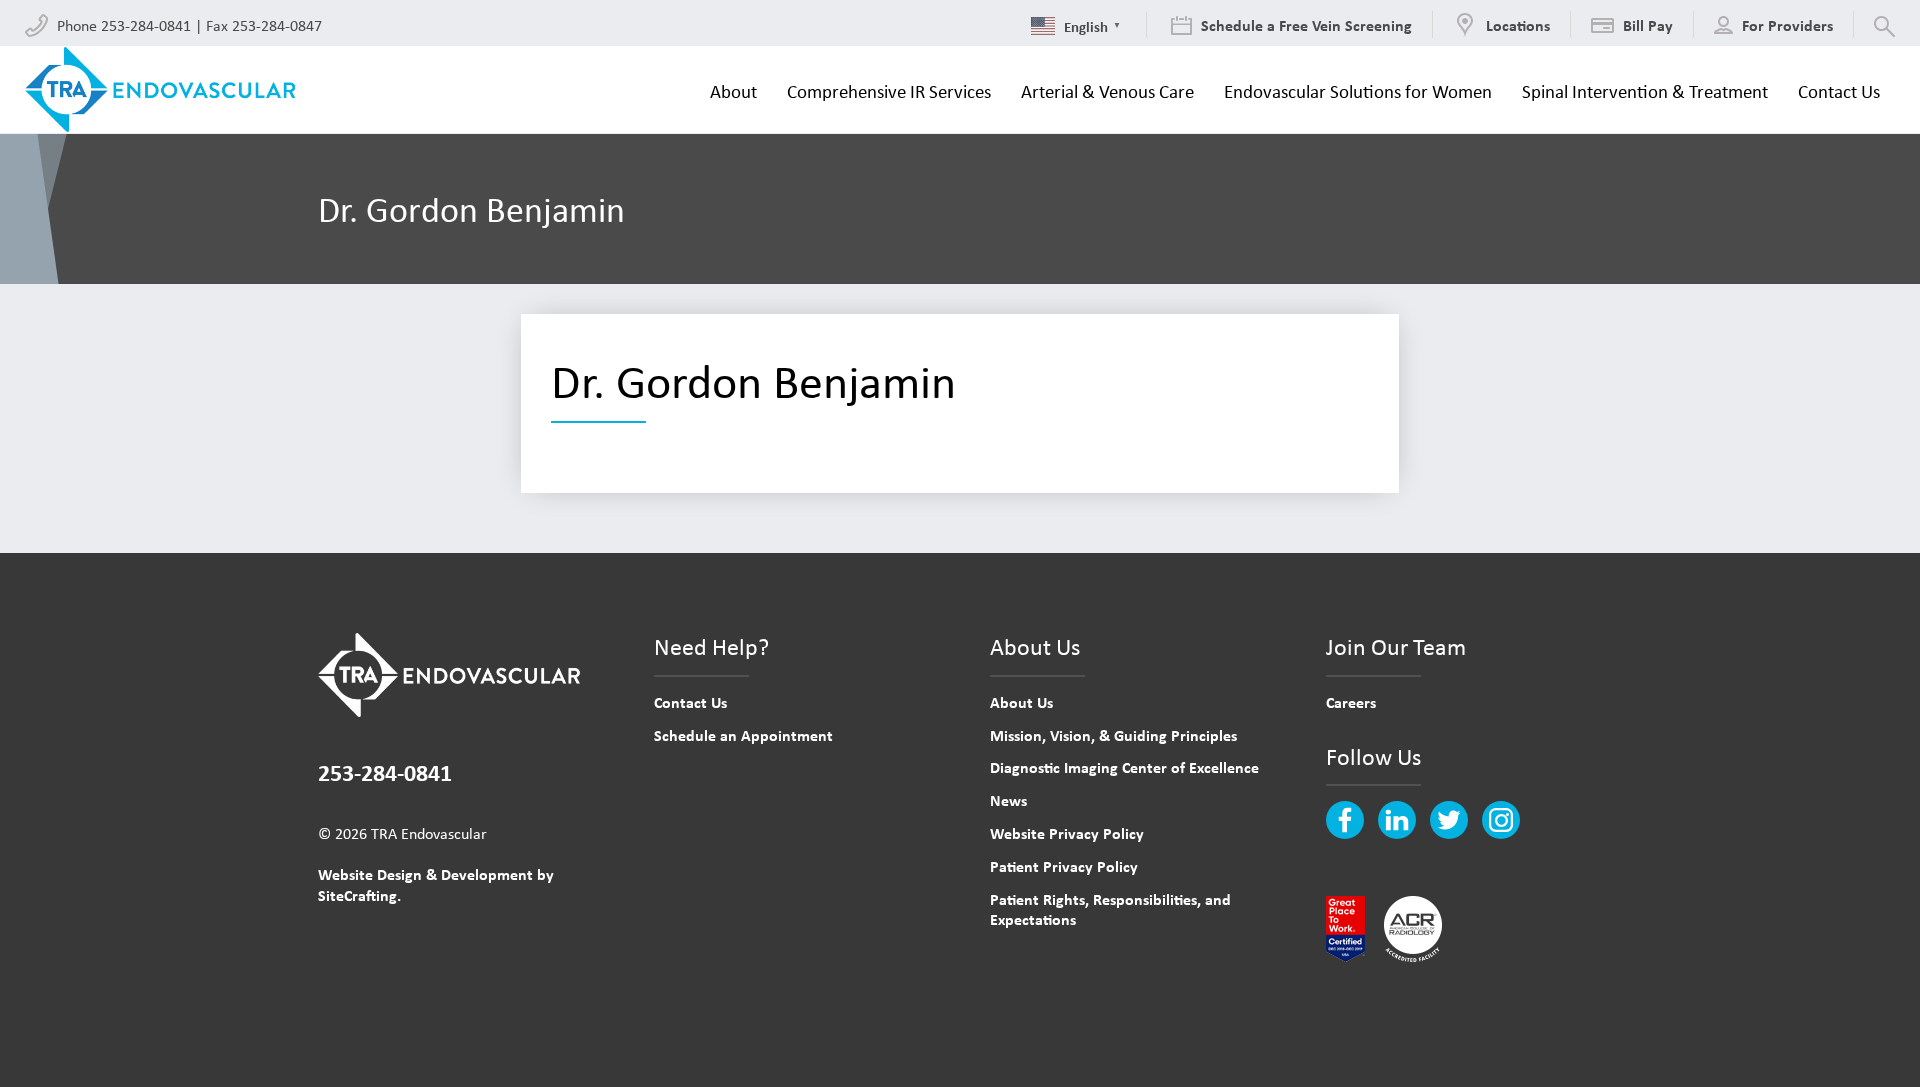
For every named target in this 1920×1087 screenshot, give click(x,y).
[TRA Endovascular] (167, 90)
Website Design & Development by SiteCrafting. (436, 884)
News (1008, 800)
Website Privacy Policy (1067, 833)
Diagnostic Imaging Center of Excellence (1124, 767)
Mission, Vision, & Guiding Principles (1113, 735)
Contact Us (690, 702)
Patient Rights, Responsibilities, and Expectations (1110, 909)
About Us (1021, 702)
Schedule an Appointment (743, 735)
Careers (1351, 702)
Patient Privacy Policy (1064, 866)
